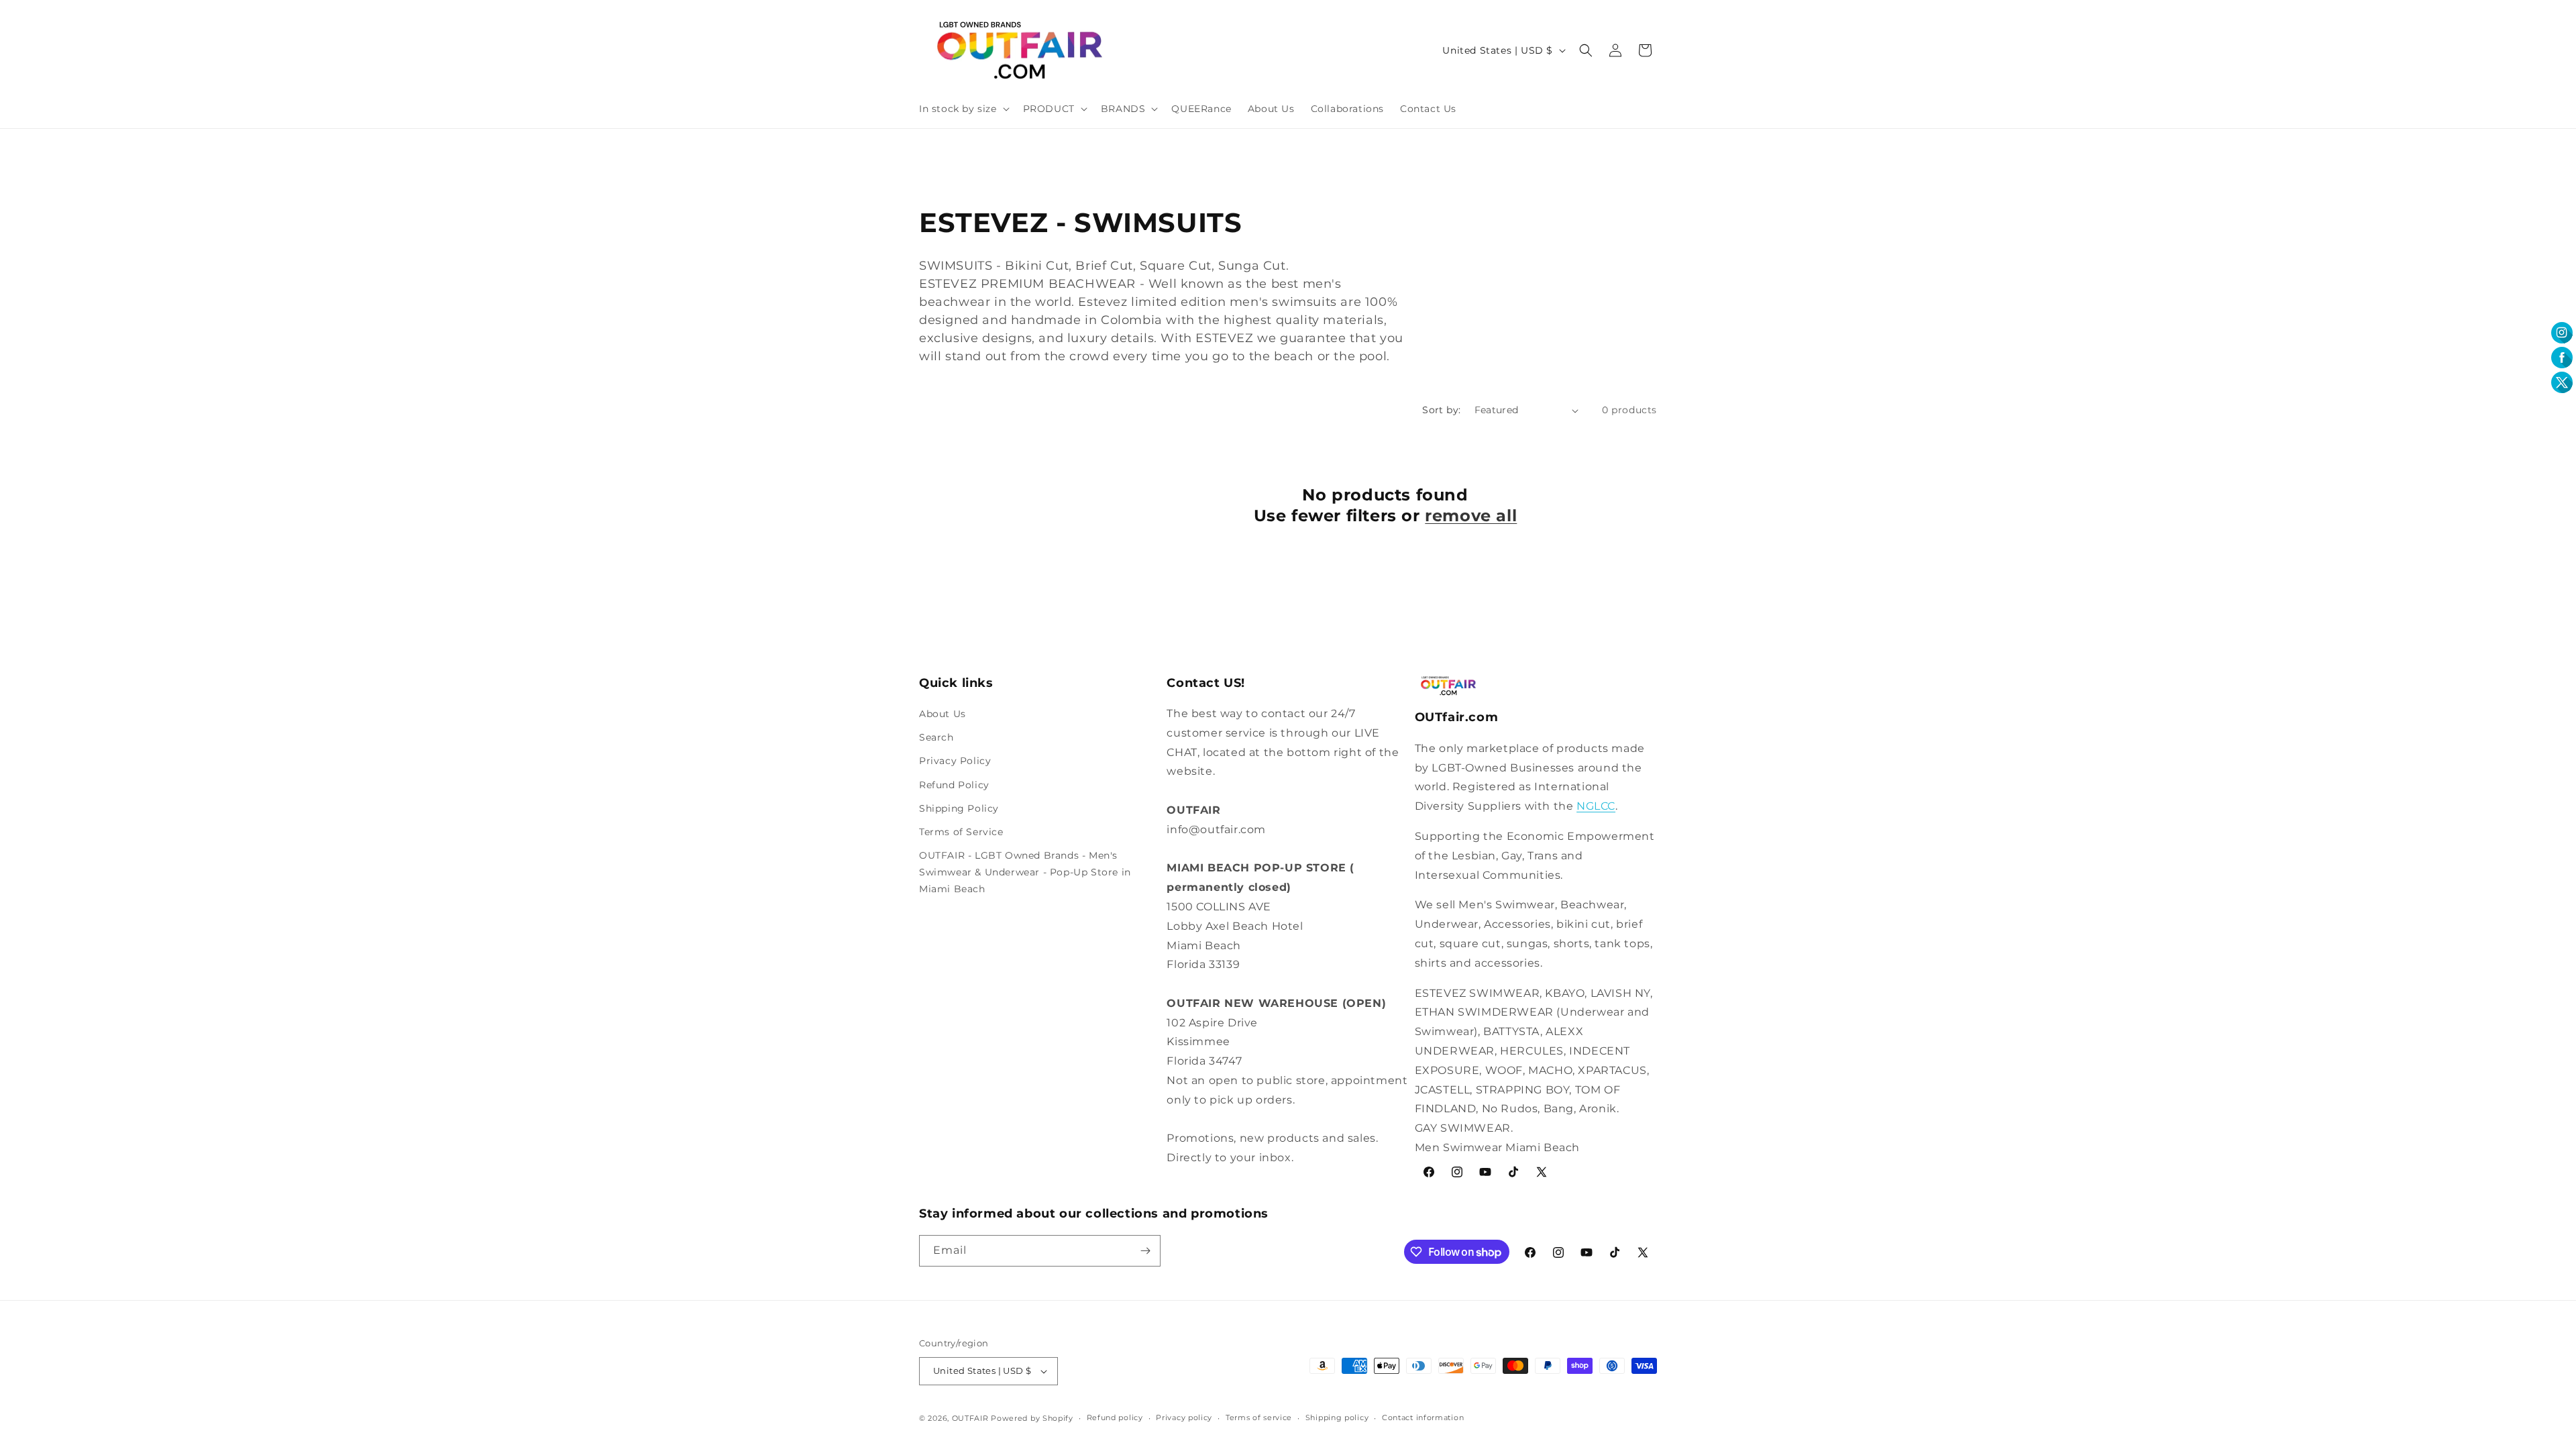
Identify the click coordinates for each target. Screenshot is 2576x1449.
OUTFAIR (970, 1418)
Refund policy (1115, 1417)
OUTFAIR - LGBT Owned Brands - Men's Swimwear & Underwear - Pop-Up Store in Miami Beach (1025, 872)
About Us (943, 714)
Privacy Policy (955, 761)
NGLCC (1596, 806)
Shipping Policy (959, 808)
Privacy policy (1184, 1417)
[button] (963, 109)
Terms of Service (961, 832)
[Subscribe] (1145, 1251)
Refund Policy (954, 785)
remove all (1471, 516)
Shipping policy (1337, 1417)
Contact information (1423, 1417)
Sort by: (1441, 410)
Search (936, 737)
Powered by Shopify (1032, 1418)
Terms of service (1259, 1417)
